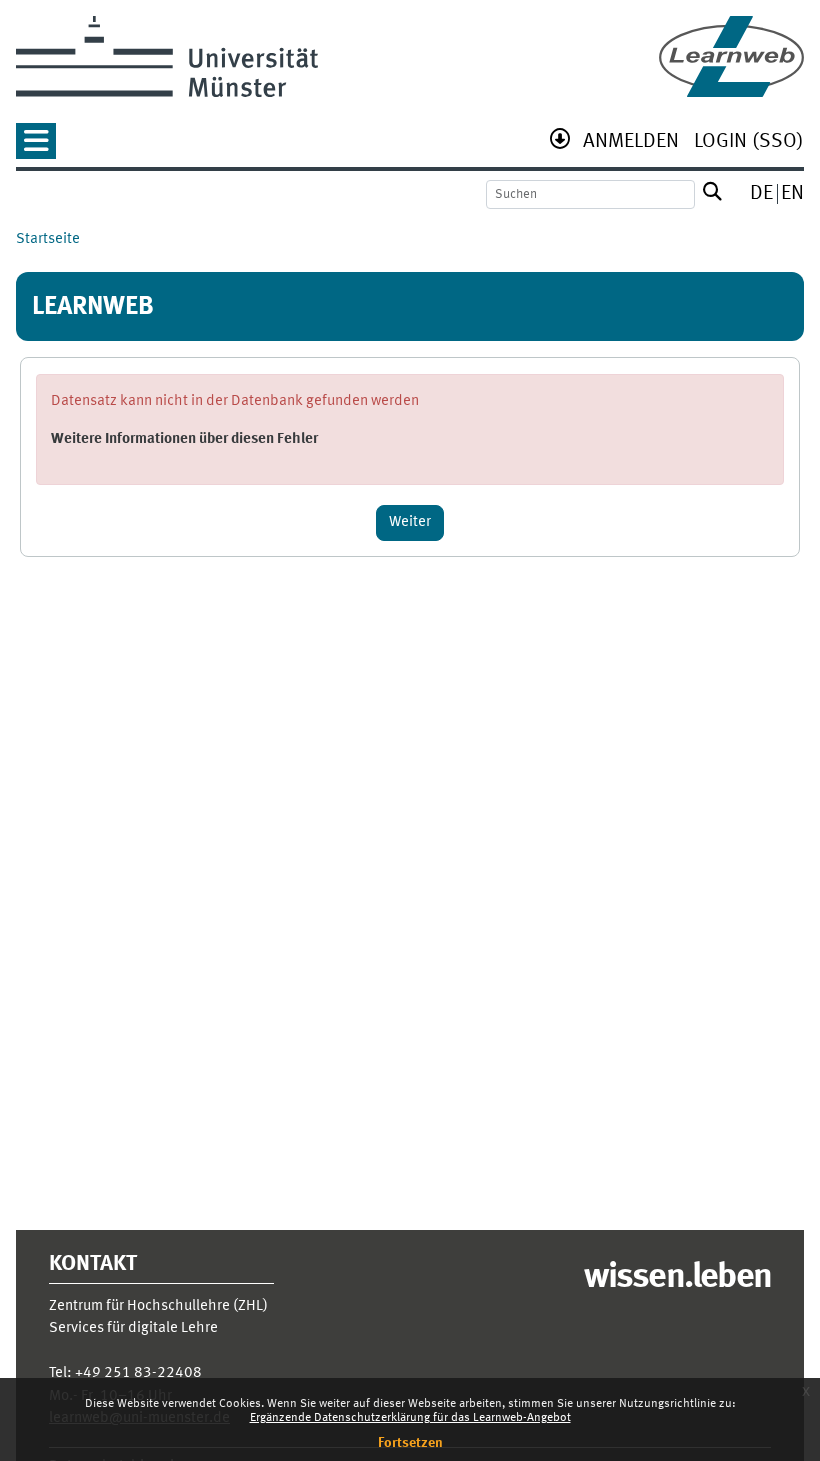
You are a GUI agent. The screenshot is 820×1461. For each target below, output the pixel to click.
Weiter (410, 522)
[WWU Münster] (167, 56)
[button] (36, 147)
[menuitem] (631, 143)
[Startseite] (731, 56)
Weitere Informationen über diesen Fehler (184, 439)
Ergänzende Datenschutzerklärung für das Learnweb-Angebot (410, 1418)
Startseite (48, 239)
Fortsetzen (410, 1443)
